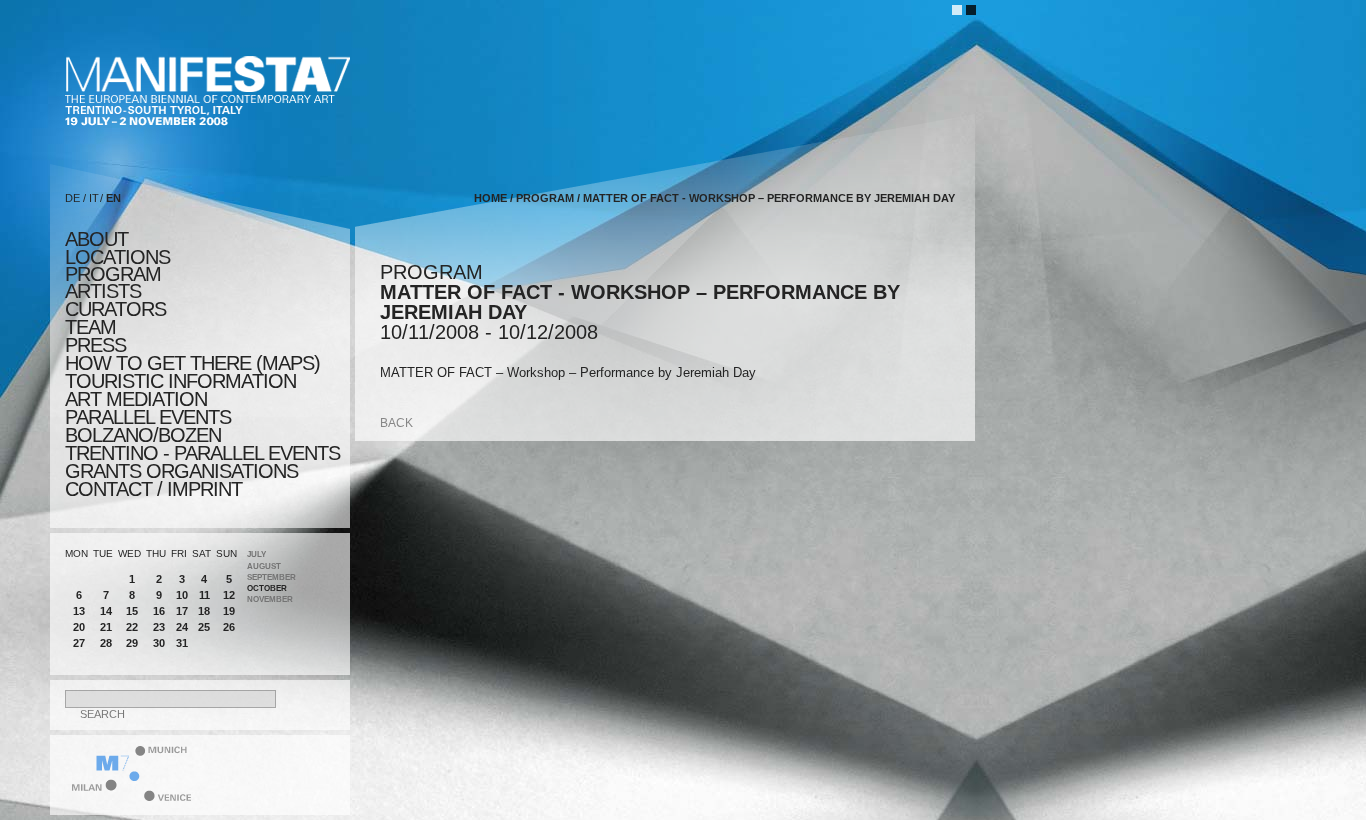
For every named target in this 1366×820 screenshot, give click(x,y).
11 (204, 595)
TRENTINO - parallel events (202, 453)
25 (204, 627)
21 (106, 627)
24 (182, 627)
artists (103, 291)
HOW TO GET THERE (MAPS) (192, 363)
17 (182, 611)
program (113, 274)
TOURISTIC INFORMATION (180, 381)
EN (113, 198)
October (267, 588)
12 (229, 595)
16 (159, 611)
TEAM (90, 327)
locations (117, 257)
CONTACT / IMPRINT (153, 489)
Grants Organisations (181, 471)
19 (229, 611)
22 (132, 627)
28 (106, 643)
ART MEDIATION (136, 399)
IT (94, 198)
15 (132, 611)
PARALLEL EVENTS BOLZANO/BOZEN (148, 426)
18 (204, 611)
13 (79, 611)
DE (72, 198)
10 (182, 595)
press (95, 345)
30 (159, 643)
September (271, 577)
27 (79, 643)
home (490, 198)
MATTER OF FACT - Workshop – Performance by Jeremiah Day (769, 198)
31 (182, 643)
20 (79, 627)
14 (106, 611)
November (270, 599)
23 (159, 627)
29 (132, 643)
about (96, 239)
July (256, 554)
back (396, 423)
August (264, 566)
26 (229, 627)
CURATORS (115, 309)
